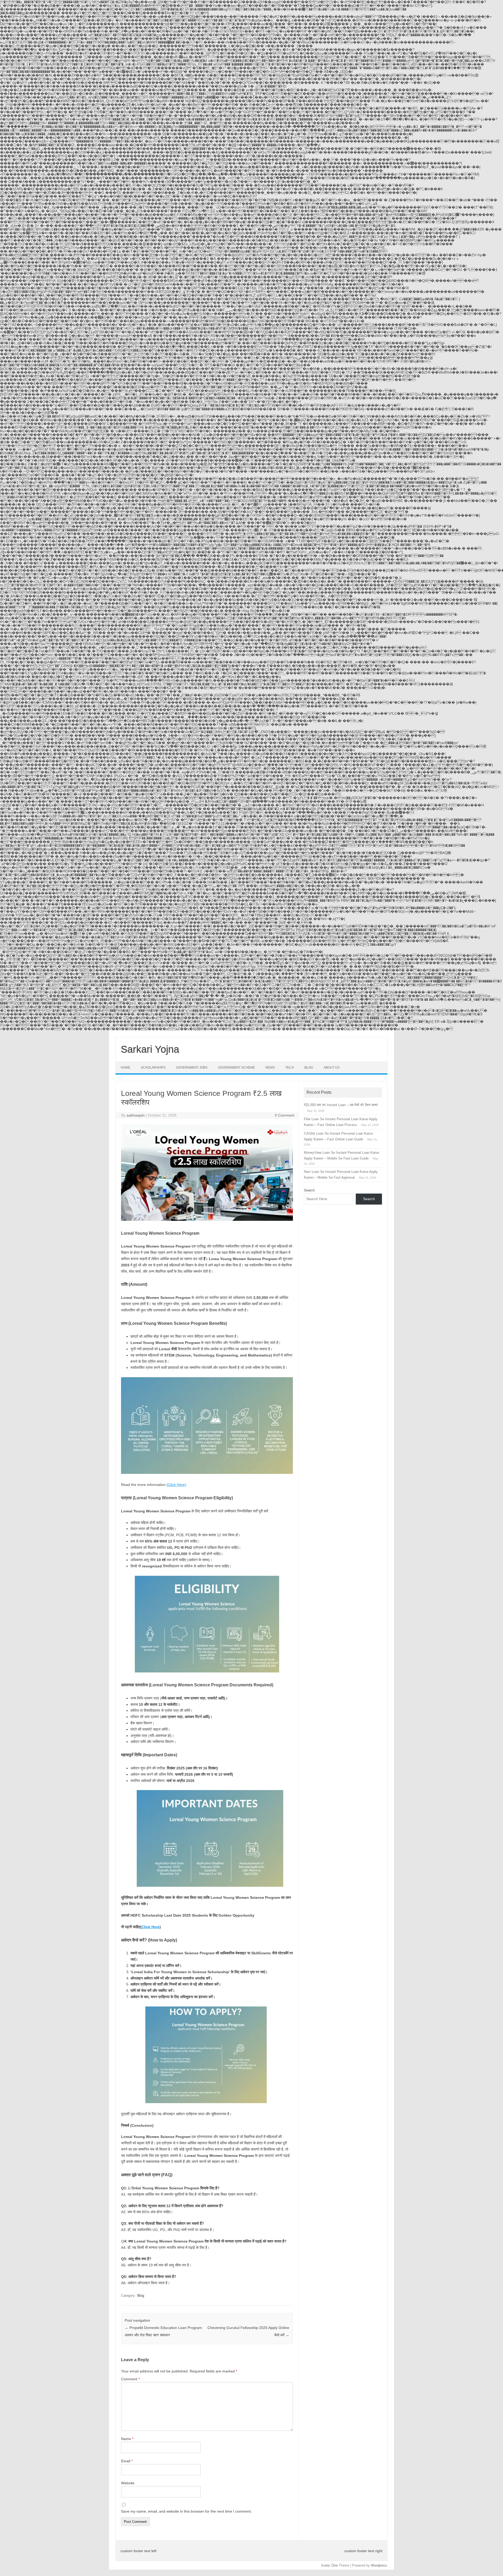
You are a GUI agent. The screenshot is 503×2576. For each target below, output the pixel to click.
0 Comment (285, 1115)
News (270, 1068)
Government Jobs (192, 1068)
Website (128, 2483)
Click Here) (177, 1485)
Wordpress (379, 2565)
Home (125, 1068)
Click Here (151, 1927)
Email (127, 2461)
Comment (130, 2379)
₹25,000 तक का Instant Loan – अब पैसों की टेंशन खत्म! (341, 1105)
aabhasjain (136, 1115)
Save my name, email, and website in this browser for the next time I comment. (186, 2511)
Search (309, 1190)
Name (127, 2439)
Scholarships (153, 1068)
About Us (332, 1068)
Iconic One (329, 2565)
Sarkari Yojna (150, 1049)
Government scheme (236, 1068)
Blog (309, 1068)
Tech (290, 1068)
